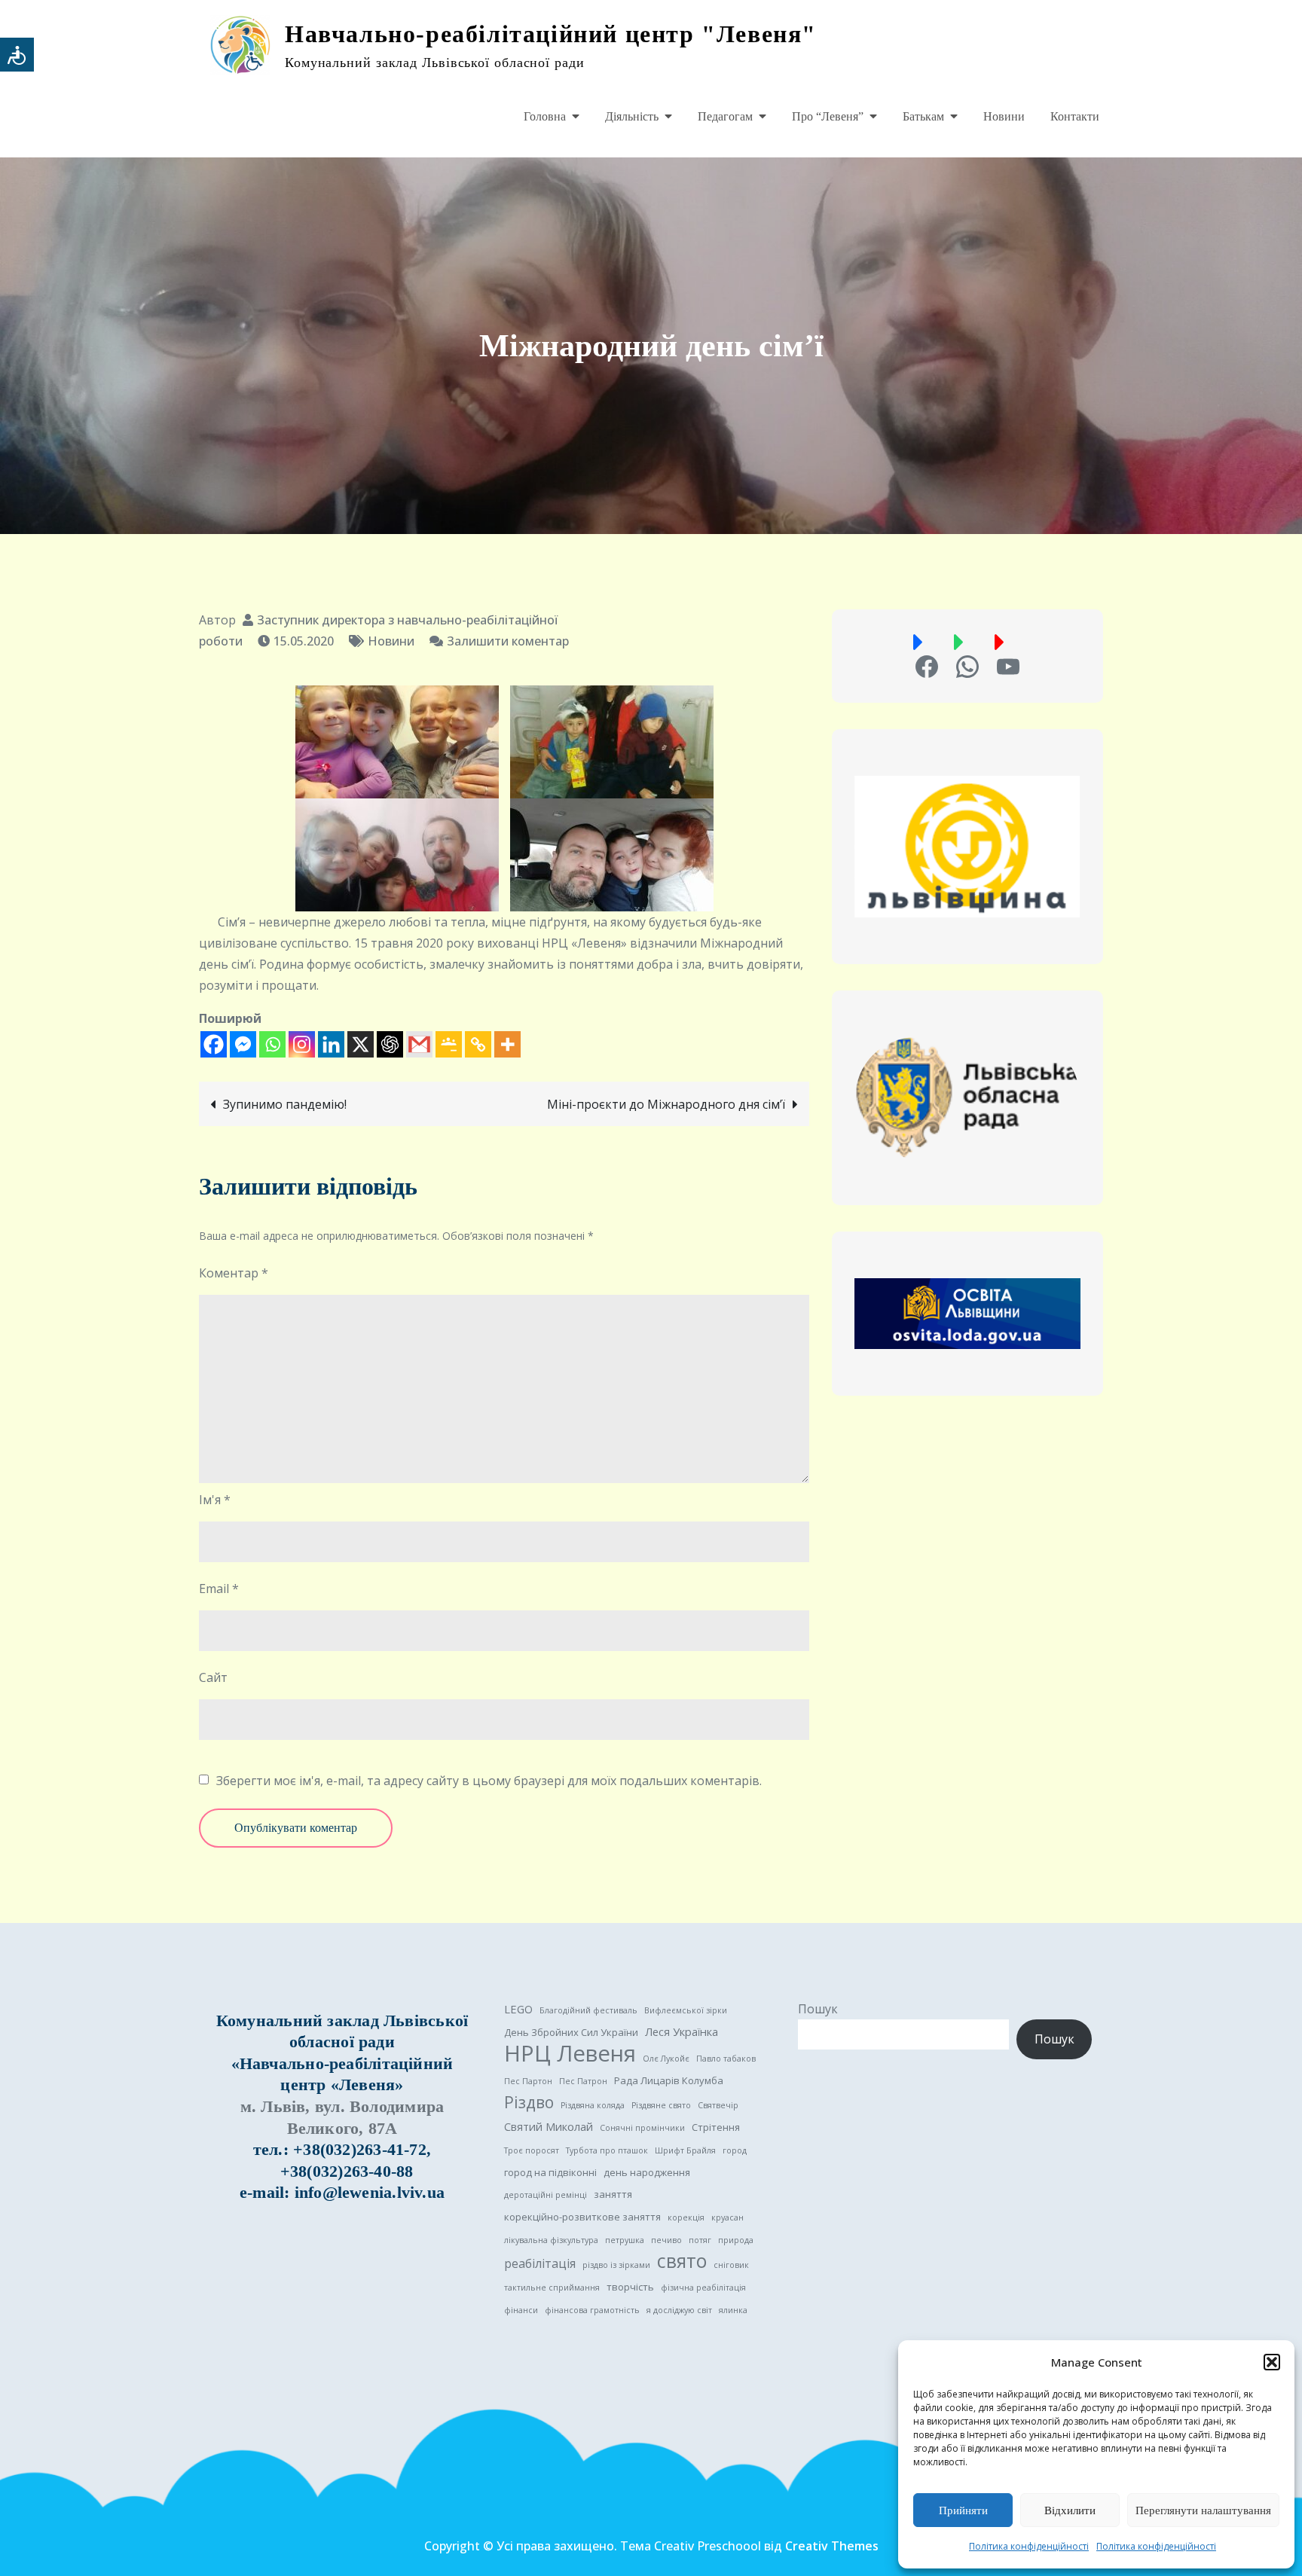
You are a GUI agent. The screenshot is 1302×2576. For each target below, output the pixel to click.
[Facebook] (214, 1044)
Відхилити (1070, 2510)
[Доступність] (17, 55)
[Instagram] (302, 1044)
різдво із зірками (616, 2265)
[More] (507, 1044)
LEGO (518, 2009)
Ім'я (215, 1500)
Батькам (923, 116)
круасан (727, 2217)
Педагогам (725, 116)
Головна (545, 116)
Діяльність (632, 116)
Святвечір (718, 2105)
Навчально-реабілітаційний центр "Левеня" (551, 34)
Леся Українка (682, 2031)
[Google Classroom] (449, 1044)
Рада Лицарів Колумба (669, 2080)
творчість (630, 2287)
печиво (666, 2240)
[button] (1272, 2362)
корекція (686, 2217)
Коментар (234, 1273)
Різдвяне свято (661, 2105)
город (735, 2150)
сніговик (731, 2265)
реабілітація (540, 2263)
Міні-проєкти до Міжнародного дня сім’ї (666, 1104)
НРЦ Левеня (570, 2053)
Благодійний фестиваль (588, 2010)
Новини (1004, 116)
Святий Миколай (549, 2126)
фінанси (521, 2310)
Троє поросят (532, 2150)
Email (219, 1589)
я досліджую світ (679, 2310)
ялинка (733, 2310)
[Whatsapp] (272, 1044)
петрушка (625, 2240)
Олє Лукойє (666, 2059)
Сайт (213, 1677)
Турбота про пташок (607, 2150)
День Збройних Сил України (571, 2032)
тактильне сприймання (552, 2288)
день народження (647, 2172)
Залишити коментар (508, 641)
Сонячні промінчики (642, 2128)
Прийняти (963, 2510)
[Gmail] (419, 1044)
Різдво (529, 2102)
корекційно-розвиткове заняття (582, 2217)
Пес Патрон (583, 2081)
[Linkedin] (331, 1044)
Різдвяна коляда (593, 2105)
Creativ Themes (832, 2546)
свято (682, 2261)
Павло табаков (726, 2059)
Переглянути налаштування (1203, 2510)
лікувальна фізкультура (551, 2240)
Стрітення (716, 2127)
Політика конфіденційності (1029, 2546)
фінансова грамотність (592, 2310)
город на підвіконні (550, 2172)
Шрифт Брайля (685, 2150)
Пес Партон (528, 2081)
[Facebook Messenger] (243, 1044)
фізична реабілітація (703, 2288)
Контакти (1075, 116)
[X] (361, 1044)
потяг (700, 2240)
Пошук (818, 2009)
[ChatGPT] (390, 1044)
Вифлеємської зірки (686, 2010)
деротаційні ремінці (546, 2195)
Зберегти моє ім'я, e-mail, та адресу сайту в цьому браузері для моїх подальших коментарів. (489, 1781)
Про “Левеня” (828, 116)
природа (736, 2240)
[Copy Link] (478, 1044)
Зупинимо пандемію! (285, 1104)
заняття (613, 2194)
